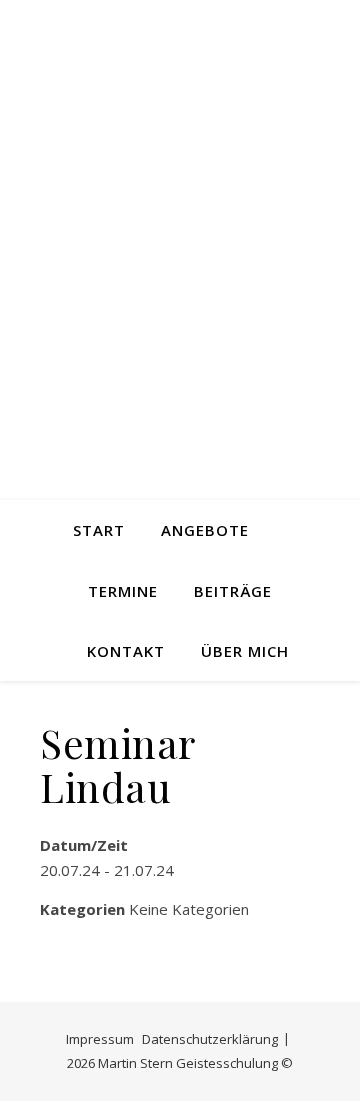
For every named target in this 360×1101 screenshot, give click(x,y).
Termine (123, 591)
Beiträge (233, 591)
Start (99, 530)
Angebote (205, 530)
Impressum (100, 1039)
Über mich (245, 651)
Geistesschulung (180, 266)
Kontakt (126, 651)
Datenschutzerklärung (210, 1039)
